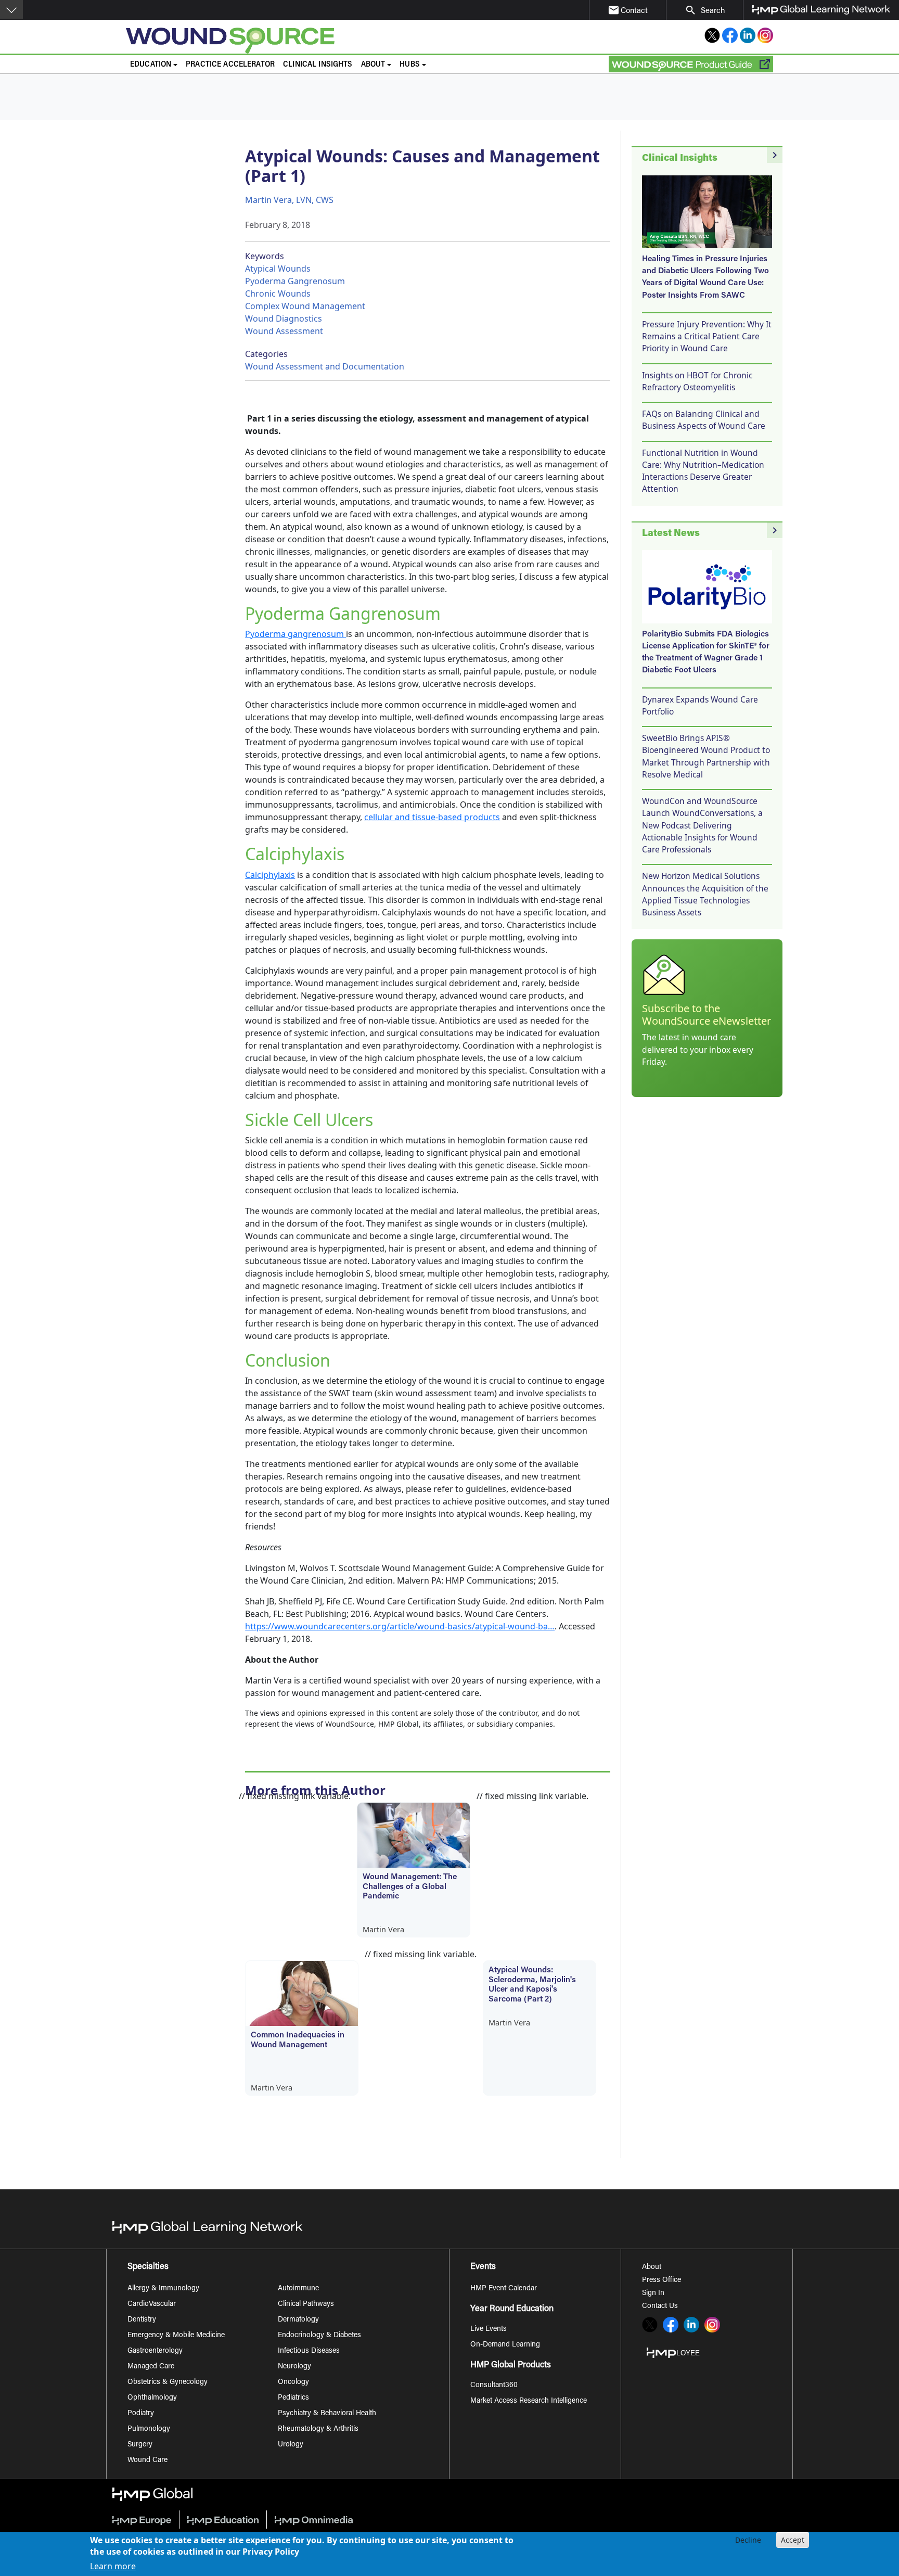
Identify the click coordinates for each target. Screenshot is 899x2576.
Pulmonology (149, 2429)
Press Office (662, 2280)
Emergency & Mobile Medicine (176, 2336)
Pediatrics (293, 2398)
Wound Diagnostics (284, 318)
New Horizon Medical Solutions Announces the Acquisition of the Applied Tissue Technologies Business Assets (705, 894)
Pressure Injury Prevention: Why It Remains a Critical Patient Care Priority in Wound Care (707, 336)
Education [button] (151, 65)
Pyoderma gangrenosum (294, 634)
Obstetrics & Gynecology (168, 2382)
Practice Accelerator (230, 65)
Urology (291, 2445)
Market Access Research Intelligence (529, 2401)
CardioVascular (152, 2304)
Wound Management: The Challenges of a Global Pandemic (410, 1887)
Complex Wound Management (305, 306)
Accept (793, 2540)
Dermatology (298, 2320)
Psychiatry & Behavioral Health (327, 2414)
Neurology (294, 2367)
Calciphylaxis (270, 875)
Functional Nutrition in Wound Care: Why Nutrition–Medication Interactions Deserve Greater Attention (703, 471)
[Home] (312, 41)
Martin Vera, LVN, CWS (289, 200)
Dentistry (142, 2320)
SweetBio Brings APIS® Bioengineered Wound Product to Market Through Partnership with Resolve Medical (706, 756)
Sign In (653, 2293)
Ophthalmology (152, 2398)
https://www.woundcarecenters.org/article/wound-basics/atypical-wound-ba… (400, 1626)
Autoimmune (298, 2289)
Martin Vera (383, 1929)
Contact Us (660, 2306)
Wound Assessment (284, 331)
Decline (748, 2540)
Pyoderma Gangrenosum (295, 281)
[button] (11, 9)
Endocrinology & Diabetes (319, 2336)
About (652, 2267)
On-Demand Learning (505, 2345)
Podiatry (141, 2414)
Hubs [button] (410, 65)
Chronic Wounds (278, 294)
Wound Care (147, 2460)
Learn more (113, 2567)
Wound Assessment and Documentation (325, 366)
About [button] (373, 65)
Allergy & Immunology (163, 2289)
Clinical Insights (318, 65)
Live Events (489, 2329)
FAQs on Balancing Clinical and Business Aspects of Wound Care (704, 420)
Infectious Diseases (309, 2351)
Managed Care (151, 2367)
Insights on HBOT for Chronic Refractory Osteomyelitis (697, 381)
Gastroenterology (155, 2351)
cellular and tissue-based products (432, 817)
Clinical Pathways (306, 2304)
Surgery (140, 2445)
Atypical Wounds (278, 269)
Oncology (293, 2382)
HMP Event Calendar (504, 2289)
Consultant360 (494, 2386)
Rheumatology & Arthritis (318, 2429)
